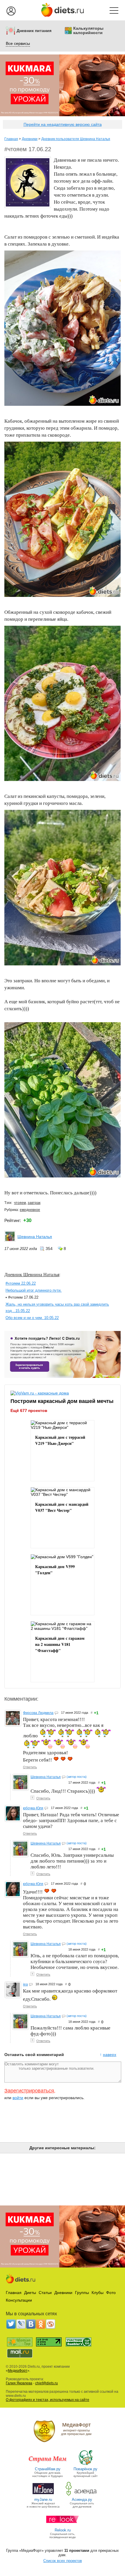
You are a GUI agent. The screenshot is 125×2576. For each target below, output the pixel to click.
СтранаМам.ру (48, 2469)
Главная (11, 139)
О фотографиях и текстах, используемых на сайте (48, 2400)
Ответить (30, 1767)
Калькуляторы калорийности (88, 31)
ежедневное (30, 1210)
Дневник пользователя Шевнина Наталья (76, 139)
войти (18, 2098)
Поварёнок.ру (85, 2469)
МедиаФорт (18, 2371)
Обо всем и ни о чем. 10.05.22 (32, 1318)
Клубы (98, 2293)
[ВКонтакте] (31, 2324)
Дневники (30, 139)
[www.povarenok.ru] (85, 2465)
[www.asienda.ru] (82, 2495)
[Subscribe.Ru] (51, 2324)
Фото (111, 2293)
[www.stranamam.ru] (48, 2465)
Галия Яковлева (19, 2383)
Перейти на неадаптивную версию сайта (63, 124)
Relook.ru (63, 2530)
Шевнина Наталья (35, 1237)
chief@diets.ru (47, 2383)
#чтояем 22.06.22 (21, 1283)
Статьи (45, 2293)
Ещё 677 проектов (29, 1410)
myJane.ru (43, 2500)
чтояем (20, 1203)
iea (25, 1984)
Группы (82, 2293)
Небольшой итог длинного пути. (34, 1290)
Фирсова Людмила (38, 1713)
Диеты (30, 2293)
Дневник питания (34, 31)
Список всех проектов (63, 2561)
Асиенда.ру (82, 2500)
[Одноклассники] (41, 2324)
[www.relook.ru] (63, 2526)
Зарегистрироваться (29, 2091)
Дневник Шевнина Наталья (32, 1274)
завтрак (34, 1203)
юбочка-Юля (33, 1808)
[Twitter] (11, 2324)
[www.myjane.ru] (43, 2495)
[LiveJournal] (21, 2324)
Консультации (19, 2300)
